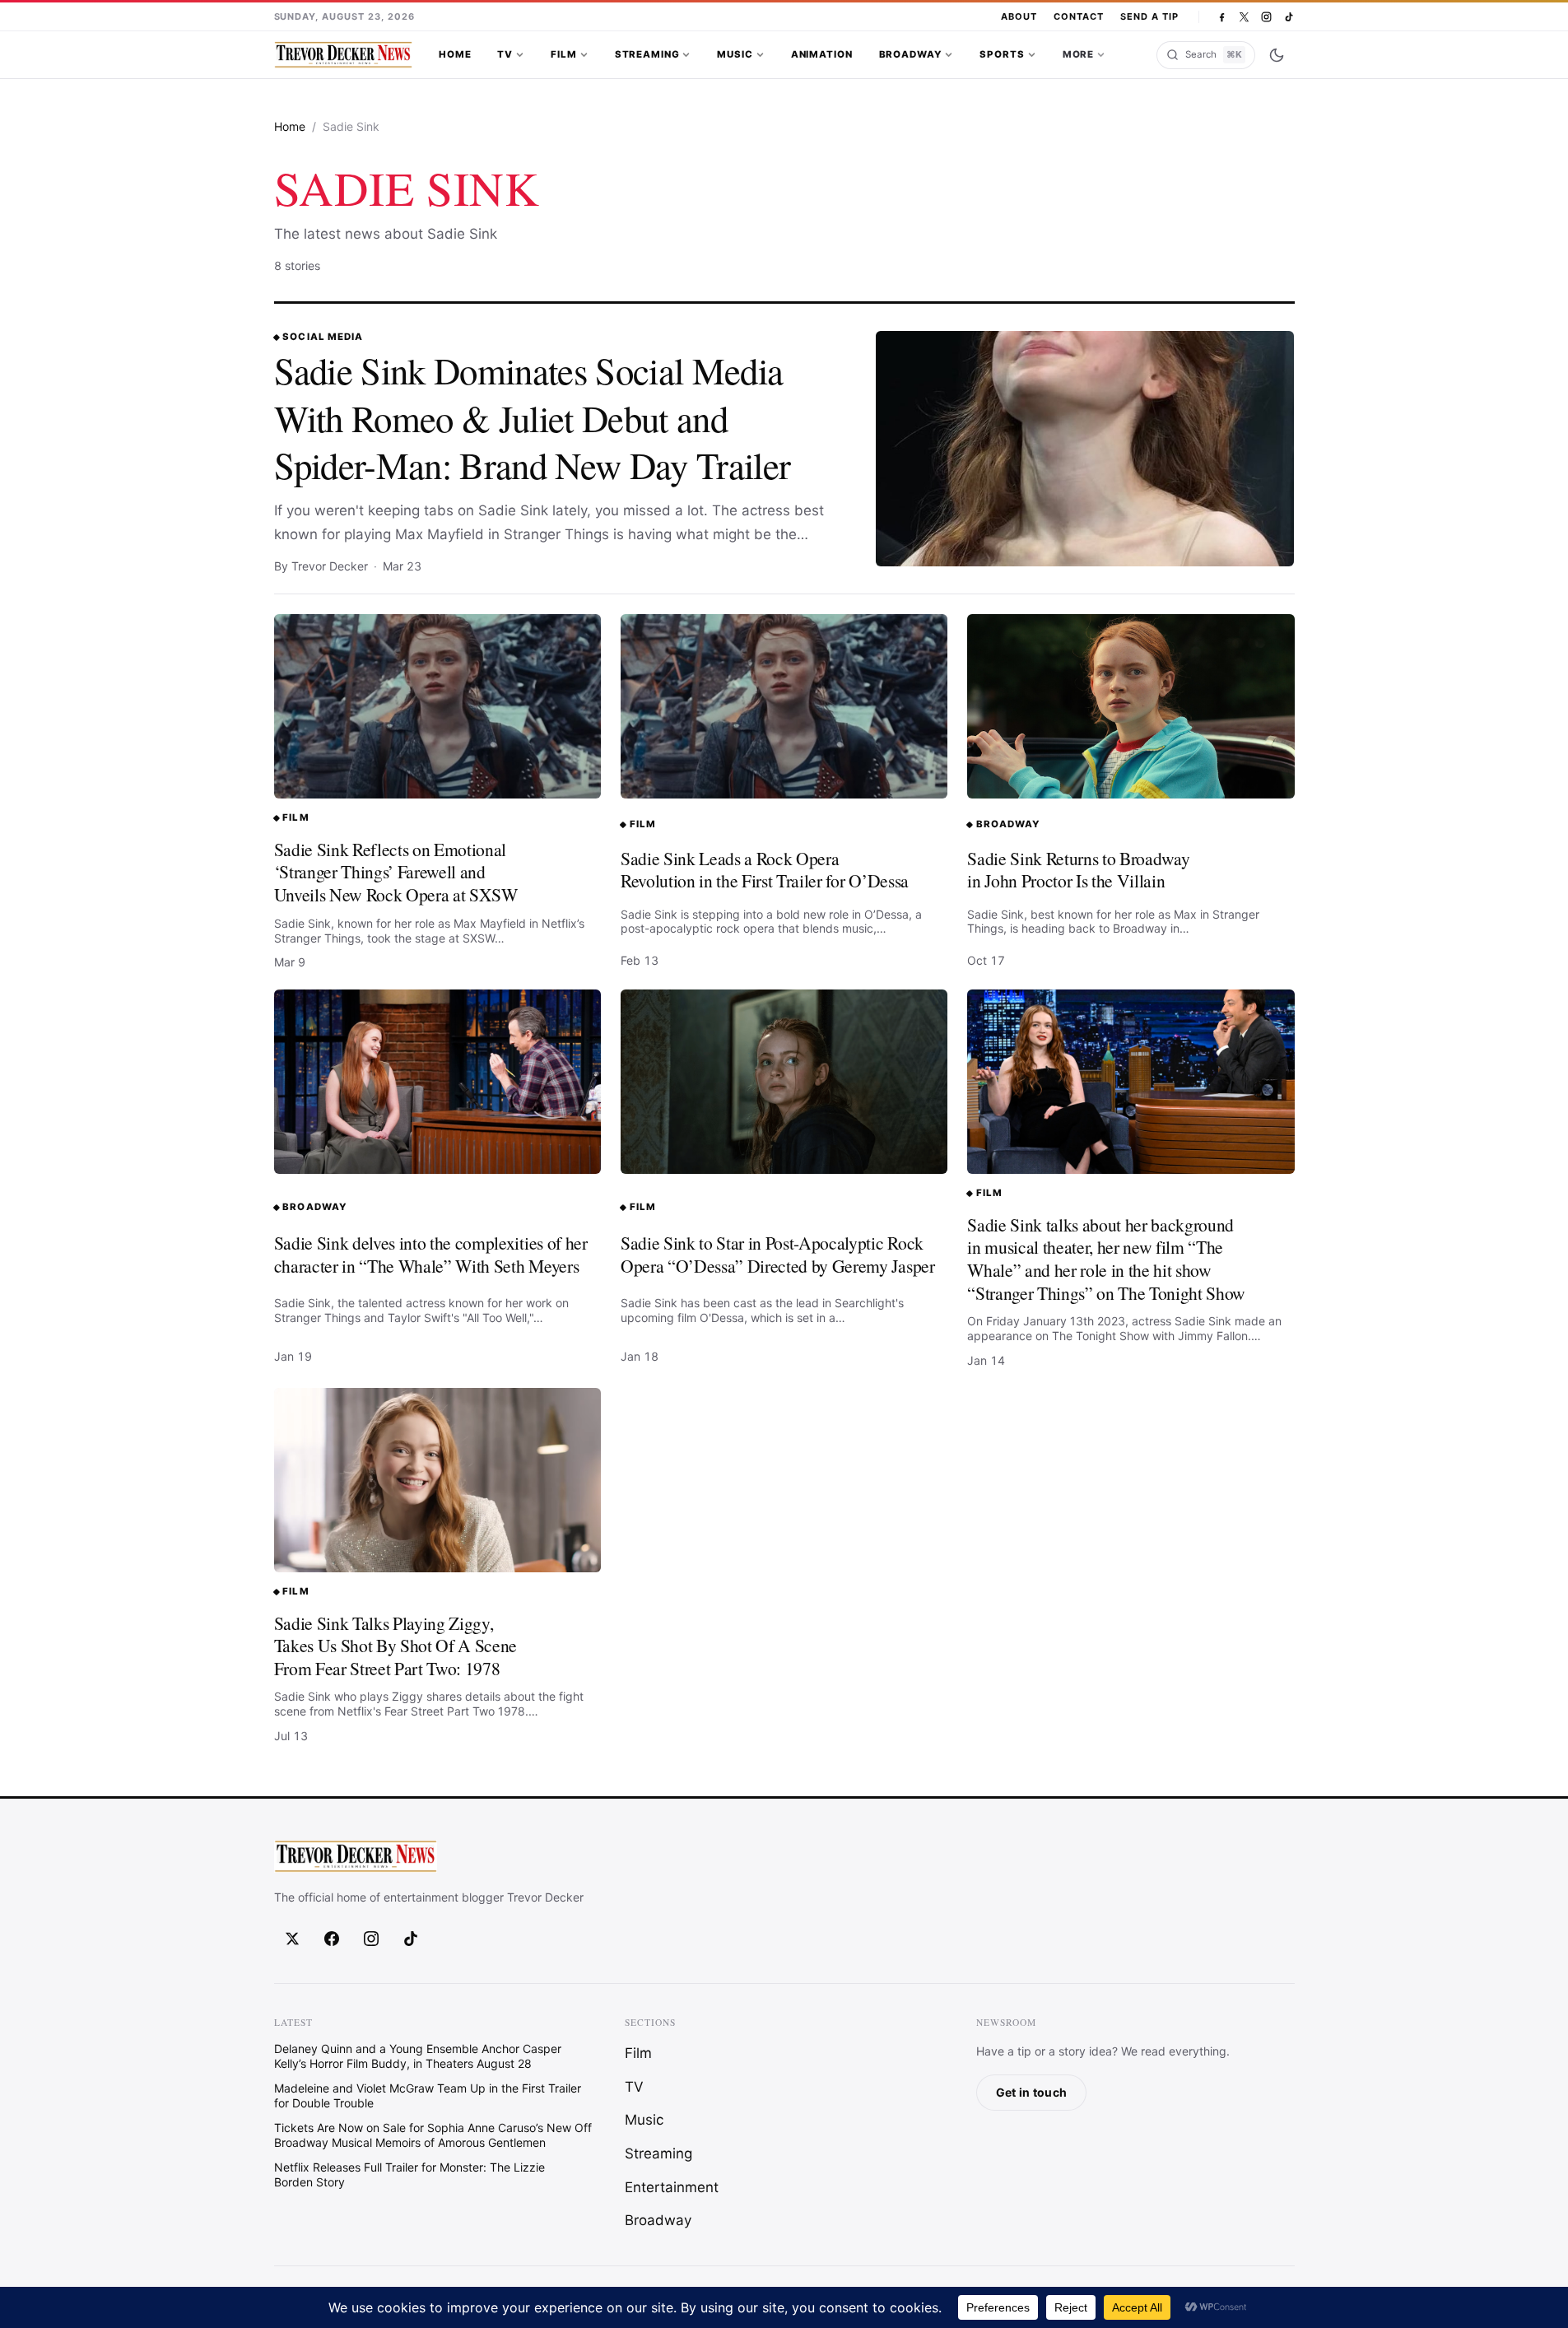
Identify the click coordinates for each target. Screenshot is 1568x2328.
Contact (1079, 16)
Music (735, 54)
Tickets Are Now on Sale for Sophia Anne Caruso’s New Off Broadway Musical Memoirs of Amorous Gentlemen (433, 2135)
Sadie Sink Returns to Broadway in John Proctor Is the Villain (1078, 870)
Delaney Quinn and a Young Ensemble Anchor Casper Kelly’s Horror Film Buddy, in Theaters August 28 (418, 2056)
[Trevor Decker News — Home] (343, 55)
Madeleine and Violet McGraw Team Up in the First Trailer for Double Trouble (428, 2095)
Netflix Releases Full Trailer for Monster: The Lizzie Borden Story (409, 2174)
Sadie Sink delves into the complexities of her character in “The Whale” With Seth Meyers (431, 1254)
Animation (822, 54)
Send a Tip (1149, 16)
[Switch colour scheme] (1277, 55)
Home (455, 54)
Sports (1002, 54)
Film (563, 54)
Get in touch (1031, 2092)
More (1078, 54)
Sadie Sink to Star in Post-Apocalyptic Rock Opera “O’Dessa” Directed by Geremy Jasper (778, 1254)
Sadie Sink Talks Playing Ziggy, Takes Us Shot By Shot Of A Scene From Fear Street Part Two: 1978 (396, 1646)
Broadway (911, 54)
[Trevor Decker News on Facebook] (1222, 17)
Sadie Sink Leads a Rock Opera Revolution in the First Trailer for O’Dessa (765, 870)
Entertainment (672, 2187)
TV (505, 54)
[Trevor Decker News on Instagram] (1266, 17)
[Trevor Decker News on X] (1244, 17)
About (1019, 16)
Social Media (322, 337)
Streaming (647, 54)
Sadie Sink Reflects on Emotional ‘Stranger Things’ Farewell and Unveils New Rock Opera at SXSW (396, 872)
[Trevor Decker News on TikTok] (1289, 17)
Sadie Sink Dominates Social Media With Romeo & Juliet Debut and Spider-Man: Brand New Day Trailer (533, 418)
